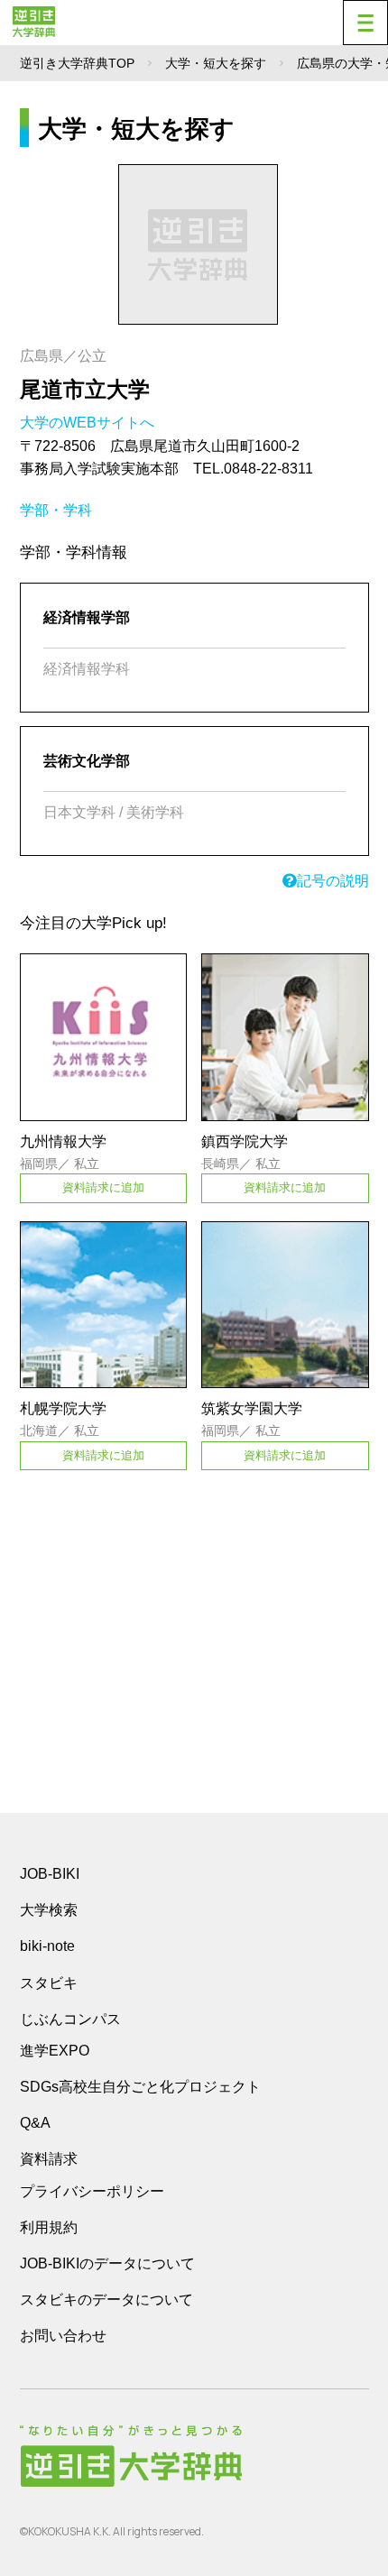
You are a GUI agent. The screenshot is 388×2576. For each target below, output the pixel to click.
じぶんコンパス (70, 2019)
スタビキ (49, 1983)
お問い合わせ (63, 2336)
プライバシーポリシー (92, 2191)
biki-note (47, 1946)
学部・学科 (56, 510)
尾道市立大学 (85, 389)
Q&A (35, 2123)
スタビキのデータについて (106, 2300)
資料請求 (49, 2159)
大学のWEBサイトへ (89, 423)
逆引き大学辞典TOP (77, 63)
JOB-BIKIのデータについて (107, 2263)
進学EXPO (55, 2051)
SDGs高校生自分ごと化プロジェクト (140, 2087)
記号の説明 (333, 881)
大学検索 (49, 1910)
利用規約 (49, 2227)
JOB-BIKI (50, 1874)
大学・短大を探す (216, 63)
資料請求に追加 (103, 1187)
